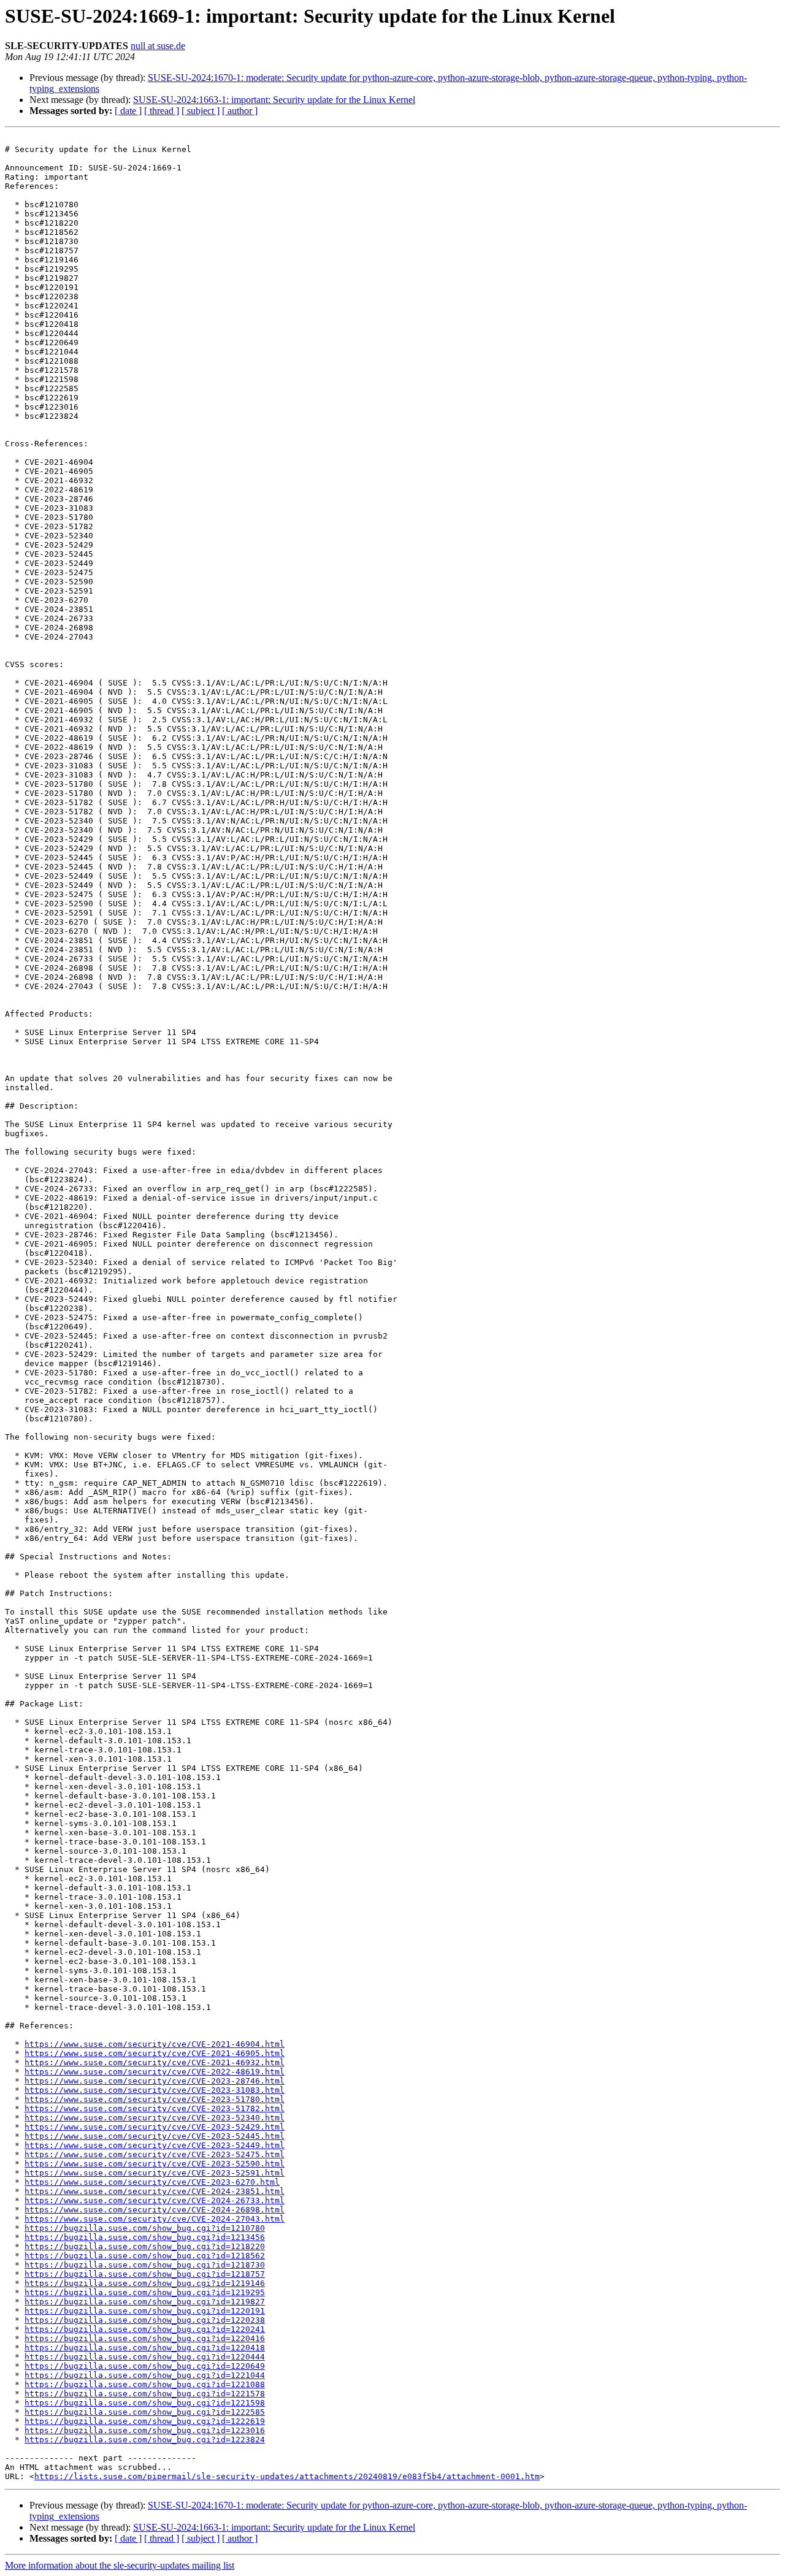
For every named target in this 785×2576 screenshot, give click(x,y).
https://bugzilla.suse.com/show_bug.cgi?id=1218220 (145, 2246)
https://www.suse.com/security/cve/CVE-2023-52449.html (155, 2145)
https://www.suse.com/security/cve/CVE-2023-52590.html (155, 2164)
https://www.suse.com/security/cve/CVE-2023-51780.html (155, 2099)
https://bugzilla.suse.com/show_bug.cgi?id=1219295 (145, 2292)
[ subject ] (201, 111)
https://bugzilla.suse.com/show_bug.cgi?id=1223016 (145, 2430)
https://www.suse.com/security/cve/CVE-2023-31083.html (155, 2090)
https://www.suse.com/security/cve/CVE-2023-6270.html (152, 2182)
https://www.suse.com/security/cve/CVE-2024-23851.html (155, 2191)
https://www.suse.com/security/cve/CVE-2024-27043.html (155, 2219)
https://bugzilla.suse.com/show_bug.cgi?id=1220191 (145, 2311)
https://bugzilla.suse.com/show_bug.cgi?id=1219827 (145, 2302)
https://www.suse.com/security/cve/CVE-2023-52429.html (155, 2127)
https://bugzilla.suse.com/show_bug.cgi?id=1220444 (145, 2357)
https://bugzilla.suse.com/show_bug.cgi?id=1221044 (145, 2375)
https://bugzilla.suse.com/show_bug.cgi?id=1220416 (145, 2338)
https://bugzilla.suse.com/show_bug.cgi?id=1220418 (145, 2348)
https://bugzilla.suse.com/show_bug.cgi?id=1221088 (145, 2384)
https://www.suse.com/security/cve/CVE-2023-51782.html (155, 2108)
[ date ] (128, 111)
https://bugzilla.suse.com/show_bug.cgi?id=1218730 (145, 2265)
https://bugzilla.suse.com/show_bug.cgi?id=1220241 (145, 2329)
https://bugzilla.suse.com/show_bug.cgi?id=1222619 (145, 2421)
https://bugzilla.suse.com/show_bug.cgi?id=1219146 (145, 2283)
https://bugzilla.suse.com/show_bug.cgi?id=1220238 (145, 2320)
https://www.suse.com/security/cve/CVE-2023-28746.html (155, 2081)
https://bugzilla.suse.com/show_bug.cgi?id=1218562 (145, 2256)
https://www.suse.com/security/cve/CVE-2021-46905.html (155, 2053)
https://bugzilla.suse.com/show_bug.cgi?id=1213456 (145, 2237)
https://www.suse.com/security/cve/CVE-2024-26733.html (155, 2200)
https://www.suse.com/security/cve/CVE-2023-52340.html (155, 2118)
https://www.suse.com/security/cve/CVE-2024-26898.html (155, 2210)
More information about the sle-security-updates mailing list (120, 2565)
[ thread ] (162, 111)
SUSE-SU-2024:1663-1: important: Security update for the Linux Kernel (274, 100)
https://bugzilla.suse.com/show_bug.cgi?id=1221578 (145, 2394)
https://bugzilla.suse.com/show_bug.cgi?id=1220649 (145, 2366)
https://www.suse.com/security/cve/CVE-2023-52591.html (155, 2173)
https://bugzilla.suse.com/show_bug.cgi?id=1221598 (145, 2403)
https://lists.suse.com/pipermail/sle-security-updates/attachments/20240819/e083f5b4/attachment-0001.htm (287, 2476)
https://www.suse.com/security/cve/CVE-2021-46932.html (155, 2062)
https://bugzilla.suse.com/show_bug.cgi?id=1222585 (145, 2412)
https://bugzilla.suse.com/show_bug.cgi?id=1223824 (145, 2440)
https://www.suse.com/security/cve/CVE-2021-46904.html (155, 2044)
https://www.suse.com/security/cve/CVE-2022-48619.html (155, 2072)
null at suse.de (158, 46)
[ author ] (240, 111)
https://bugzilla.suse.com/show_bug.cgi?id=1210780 (145, 2228)
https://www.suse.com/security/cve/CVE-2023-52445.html (155, 2136)
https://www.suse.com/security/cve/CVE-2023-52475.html (155, 2154)
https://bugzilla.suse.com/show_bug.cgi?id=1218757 (145, 2274)
